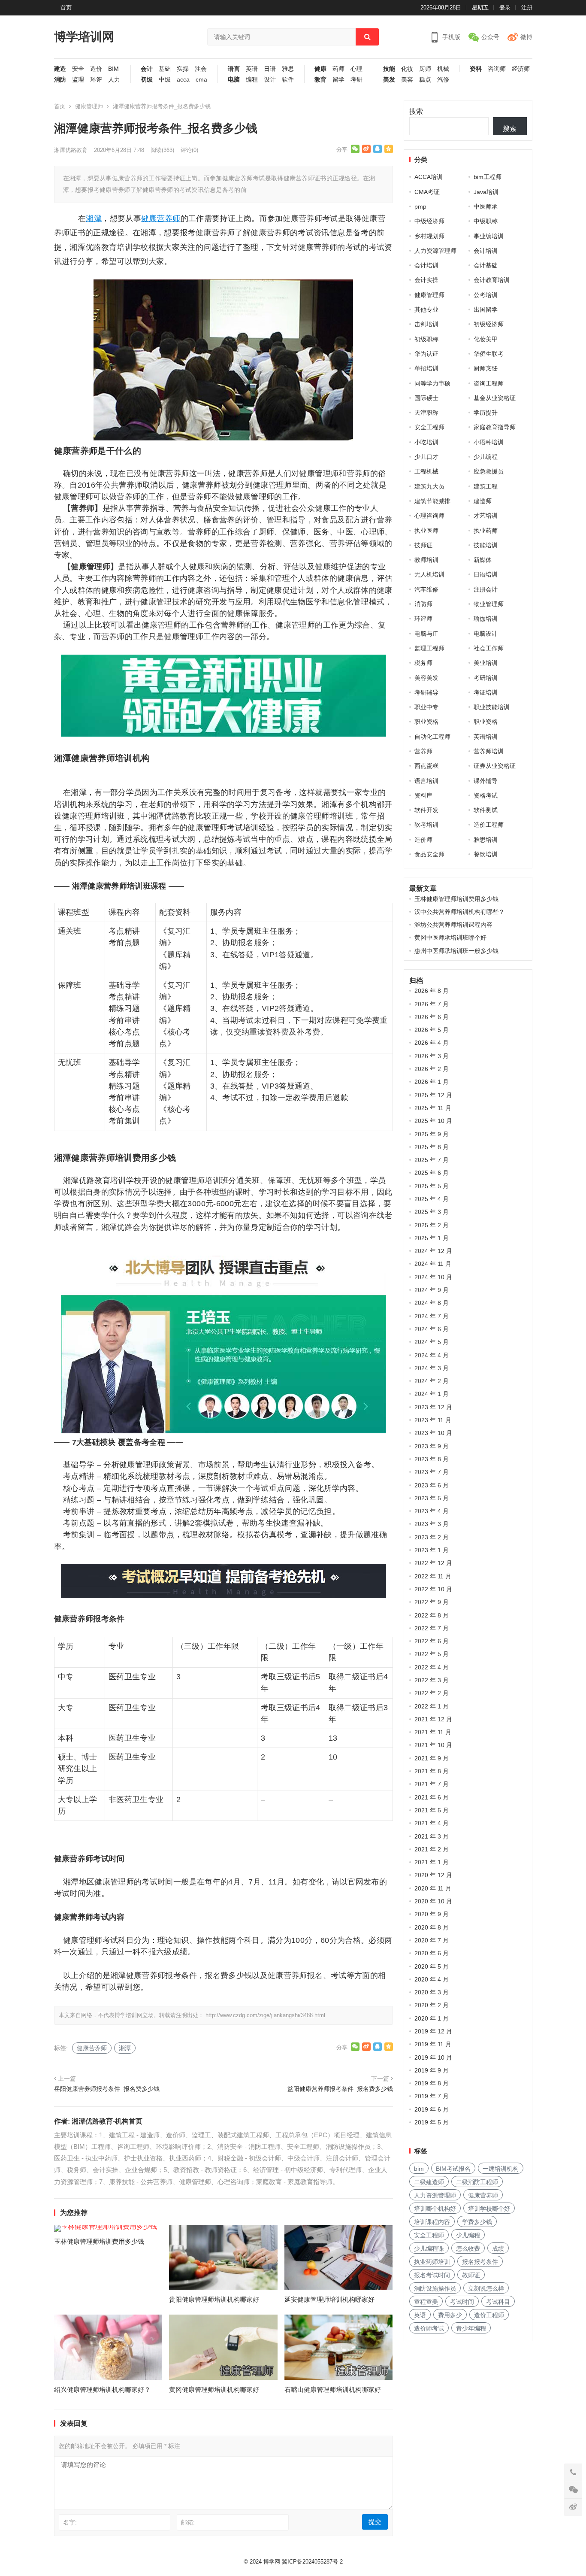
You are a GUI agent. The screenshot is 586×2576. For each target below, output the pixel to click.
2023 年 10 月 (433, 1433)
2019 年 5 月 (432, 2122)
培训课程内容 (432, 2222)
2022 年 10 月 (433, 1589)
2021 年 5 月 (432, 1810)
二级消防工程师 (477, 2182)
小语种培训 (489, 442)
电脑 (234, 80)
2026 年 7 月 (432, 1004)
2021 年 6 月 (432, 1797)
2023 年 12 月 (433, 1407)
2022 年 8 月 (432, 1615)
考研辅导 (426, 692)
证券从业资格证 (495, 766)
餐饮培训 (486, 854)
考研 (356, 80)
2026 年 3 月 (432, 1056)
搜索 (416, 111)
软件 (288, 80)
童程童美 (426, 2302)
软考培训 (426, 825)
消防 (60, 80)
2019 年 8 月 (432, 2083)
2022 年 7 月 (432, 1628)
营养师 (423, 751)
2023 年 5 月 (432, 1498)
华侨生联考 (489, 354)
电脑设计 (486, 634)
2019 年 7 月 (432, 2096)
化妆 (407, 69)
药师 (338, 69)
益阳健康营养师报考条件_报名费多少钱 (340, 2089)
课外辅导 (486, 781)
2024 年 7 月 (432, 1316)
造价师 (423, 840)
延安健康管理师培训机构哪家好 (329, 2299)
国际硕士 (426, 398)
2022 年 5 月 (432, 1654)
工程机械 (426, 471)
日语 (270, 69)
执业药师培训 (432, 2262)
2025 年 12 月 (433, 1095)
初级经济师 (489, 324)
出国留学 (486, 309)
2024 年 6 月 (432, 1329)
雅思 (288, 69)
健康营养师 (161, 218)
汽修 (443, 80)
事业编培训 (489, 236)
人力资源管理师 (435, 251)
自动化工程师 (432, 737)
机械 (443, 69)
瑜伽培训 (486, 619)
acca (183, 80)
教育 (320, 80)
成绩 (498, 2248)
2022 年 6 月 (432, 1641)
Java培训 (486, 192)
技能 (389, 69)
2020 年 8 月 (432, 1927)
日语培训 (486, 574)
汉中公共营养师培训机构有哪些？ (459, 912)
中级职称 (486, 221)
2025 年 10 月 (433, 1121)
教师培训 (426, 560)
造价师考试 (429, 2328)
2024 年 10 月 (433, 1277)
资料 (476, 69)
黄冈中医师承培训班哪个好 (450, 938)
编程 (252, 80)
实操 (183, 69)
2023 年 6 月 (432, 1485)
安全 (78, 69)
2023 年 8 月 (432, 1459)
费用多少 (450, 2315)
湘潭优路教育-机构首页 (107, 2121)
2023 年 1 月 (432, 1550)
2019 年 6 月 (432, 2109)
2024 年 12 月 (433, 1251)
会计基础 (486, 265)
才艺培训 (486, 516)
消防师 (423, 604)
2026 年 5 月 (432, 1030)
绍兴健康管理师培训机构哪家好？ (102, 2389)
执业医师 (426, 531)
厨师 (425, 69)
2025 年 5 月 (432, 1186)
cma (201, 80)
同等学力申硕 (432, 383)
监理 (78, 80)
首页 (66, 8)
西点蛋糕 (426, 766)
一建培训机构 (501, 2169)
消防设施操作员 (435, 2288)
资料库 (423, 795)
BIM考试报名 (453, 2169)
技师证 (423, 545)
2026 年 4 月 (432, 1043)
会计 (147, 69)
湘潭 (94, 218)
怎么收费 (468, 2248)
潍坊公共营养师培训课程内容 (453, 925)
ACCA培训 (429, 177)
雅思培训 (486, 840)
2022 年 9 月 (432, 1602)
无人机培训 (429, 574)
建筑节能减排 (432, 501)
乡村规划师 (429, 236)
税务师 (423, 663)
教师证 (471, 2275)
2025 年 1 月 (432, 1238)
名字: (70, 2522)
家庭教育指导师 (495, 427)
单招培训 (426, 368)
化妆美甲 (486, 339)
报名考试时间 (432, 2275)
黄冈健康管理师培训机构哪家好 (214, 2389)
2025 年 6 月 (432, 1173)
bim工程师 (488, 177)
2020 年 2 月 (432, 2005)
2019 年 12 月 (433, 2031)
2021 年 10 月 (433, 1745)
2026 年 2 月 (432, 1069)
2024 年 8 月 (432, 1303)
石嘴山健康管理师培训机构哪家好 (333, 2389)
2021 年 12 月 (433, 1719)
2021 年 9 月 (432, 1758)
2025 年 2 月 (432, 1225)
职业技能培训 (492, 707)
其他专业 (426, 309)
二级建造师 (429, 2182)
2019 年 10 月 (433, 2057)
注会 (201, 69)
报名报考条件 (480, 2262)
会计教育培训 (492, 280)
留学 (338, 80)
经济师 (521, 69)
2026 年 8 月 (432, 991)
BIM (113, 69)
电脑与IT (426, 634)
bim (419, 2169)
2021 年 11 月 (433, 1732)
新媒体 (483, 560)
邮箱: (188, 2522)
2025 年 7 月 (432, 1160)
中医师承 (486, 206)
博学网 (272, 2562)
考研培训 (486, 678)
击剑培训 (426, 324)
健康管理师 (89, 106)
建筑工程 (486, 486)
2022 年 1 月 (432, 1706)
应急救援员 (489, 471)
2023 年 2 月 (432, 1537)
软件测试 (486, 810)
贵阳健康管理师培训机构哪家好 (214, 2299)
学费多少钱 (477, 2222)
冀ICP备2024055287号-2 (312, 2562)
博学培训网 (84, 37)
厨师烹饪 (486, 368)
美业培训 (486, 663)
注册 (527, 8)
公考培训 (486, 295)
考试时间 (462, 2302)
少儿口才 (426, 457)
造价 (96, 69)
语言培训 (426, 781)
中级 (165, 80)
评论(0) (189, 150)
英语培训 (486, 737)
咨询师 (497, 69)
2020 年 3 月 (432, 1992)
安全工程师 (429, 427)
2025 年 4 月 (432, 1199)
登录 (505, 8)
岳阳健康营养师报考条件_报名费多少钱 (107, 2089)
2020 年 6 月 (432, 1953)
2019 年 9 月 (432, 2070)
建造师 (483, 501)
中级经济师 (429, 221)
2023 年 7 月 (432, 1472)
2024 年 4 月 (432, 1355)
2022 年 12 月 (433, 1563)
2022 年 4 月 (432, 1667)
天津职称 (426, 413)
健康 (320, 69)
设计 (270, 80)
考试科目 (498, 2302)
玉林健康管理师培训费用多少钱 (99, 2241)
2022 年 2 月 (432, 1693)
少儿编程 (486, 457)
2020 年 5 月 (432, 1966)
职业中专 (426, 707)
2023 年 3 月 (432, 1524)
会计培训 (486, 251)
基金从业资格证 (495, 398)
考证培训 (486, 692)
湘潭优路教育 (71, 150)
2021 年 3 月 (432, 1836)
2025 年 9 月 (432, 1134)
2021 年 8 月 (432, 1771)
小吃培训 (426, 442)
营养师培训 (489, 751)
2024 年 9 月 (432, 1290)
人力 (114, 80)
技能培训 (486, 545)
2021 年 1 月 (432, 1862)
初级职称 (426, 339)
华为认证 (426, 354)
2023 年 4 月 (432, 1511)
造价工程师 (489, 825)
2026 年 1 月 (432, 1082)
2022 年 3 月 (432, 1680)
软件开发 (426, 810)
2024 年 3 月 (432, 1368)
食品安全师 (429, 854)
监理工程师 (429, 648)
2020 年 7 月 (432, 1940)
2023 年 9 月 (432, 1446)
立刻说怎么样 (486, 2288)
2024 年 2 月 (432, 1381)
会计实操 (426, 280)
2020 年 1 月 (432, 2018)
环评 (96, 80)
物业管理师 (489, 604)
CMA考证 (427, 192)
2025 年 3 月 (432, 1212)
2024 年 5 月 (432, 1342)
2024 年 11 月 (433, 1264)
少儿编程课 (429, 2248)
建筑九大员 (429, 486)
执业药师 (486, 531)
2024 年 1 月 (432, 1394)
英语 (252, 69)
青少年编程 (471, 2328)
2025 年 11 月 (433, 1108)
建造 (60, 69)
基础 (165, 69)
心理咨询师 (429, 516)
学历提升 (486, 413)
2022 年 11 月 (433, 1576)
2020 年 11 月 (433, 1888)
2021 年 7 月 (432, 1784)
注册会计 (486, 589)
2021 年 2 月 (432, 1849)
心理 (356, 69)
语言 (234, 69)
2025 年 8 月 (432, 1147)
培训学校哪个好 (489, 2209)
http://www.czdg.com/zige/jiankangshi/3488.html (265, 2015)
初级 (147, 80)
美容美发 (426, 678)
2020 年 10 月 (433, 1901)
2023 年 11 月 (433, 1420)
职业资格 (426, 722)
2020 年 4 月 (432, 1979)
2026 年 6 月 (432, 1017)
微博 (526, 37)
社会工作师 (489, 648)
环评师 (423, 619)
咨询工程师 (489, 383)
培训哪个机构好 (435, 2209)
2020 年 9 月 (432, 1914)
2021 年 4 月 (432, 1823)
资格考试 (486, 795)
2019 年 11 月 (433, 2044)
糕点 (425, 80)
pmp (420, 206)
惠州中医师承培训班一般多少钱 (456, 951)
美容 (407, 80)
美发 (389, 80)
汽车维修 (426, 589)
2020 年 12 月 (433, 1875)
